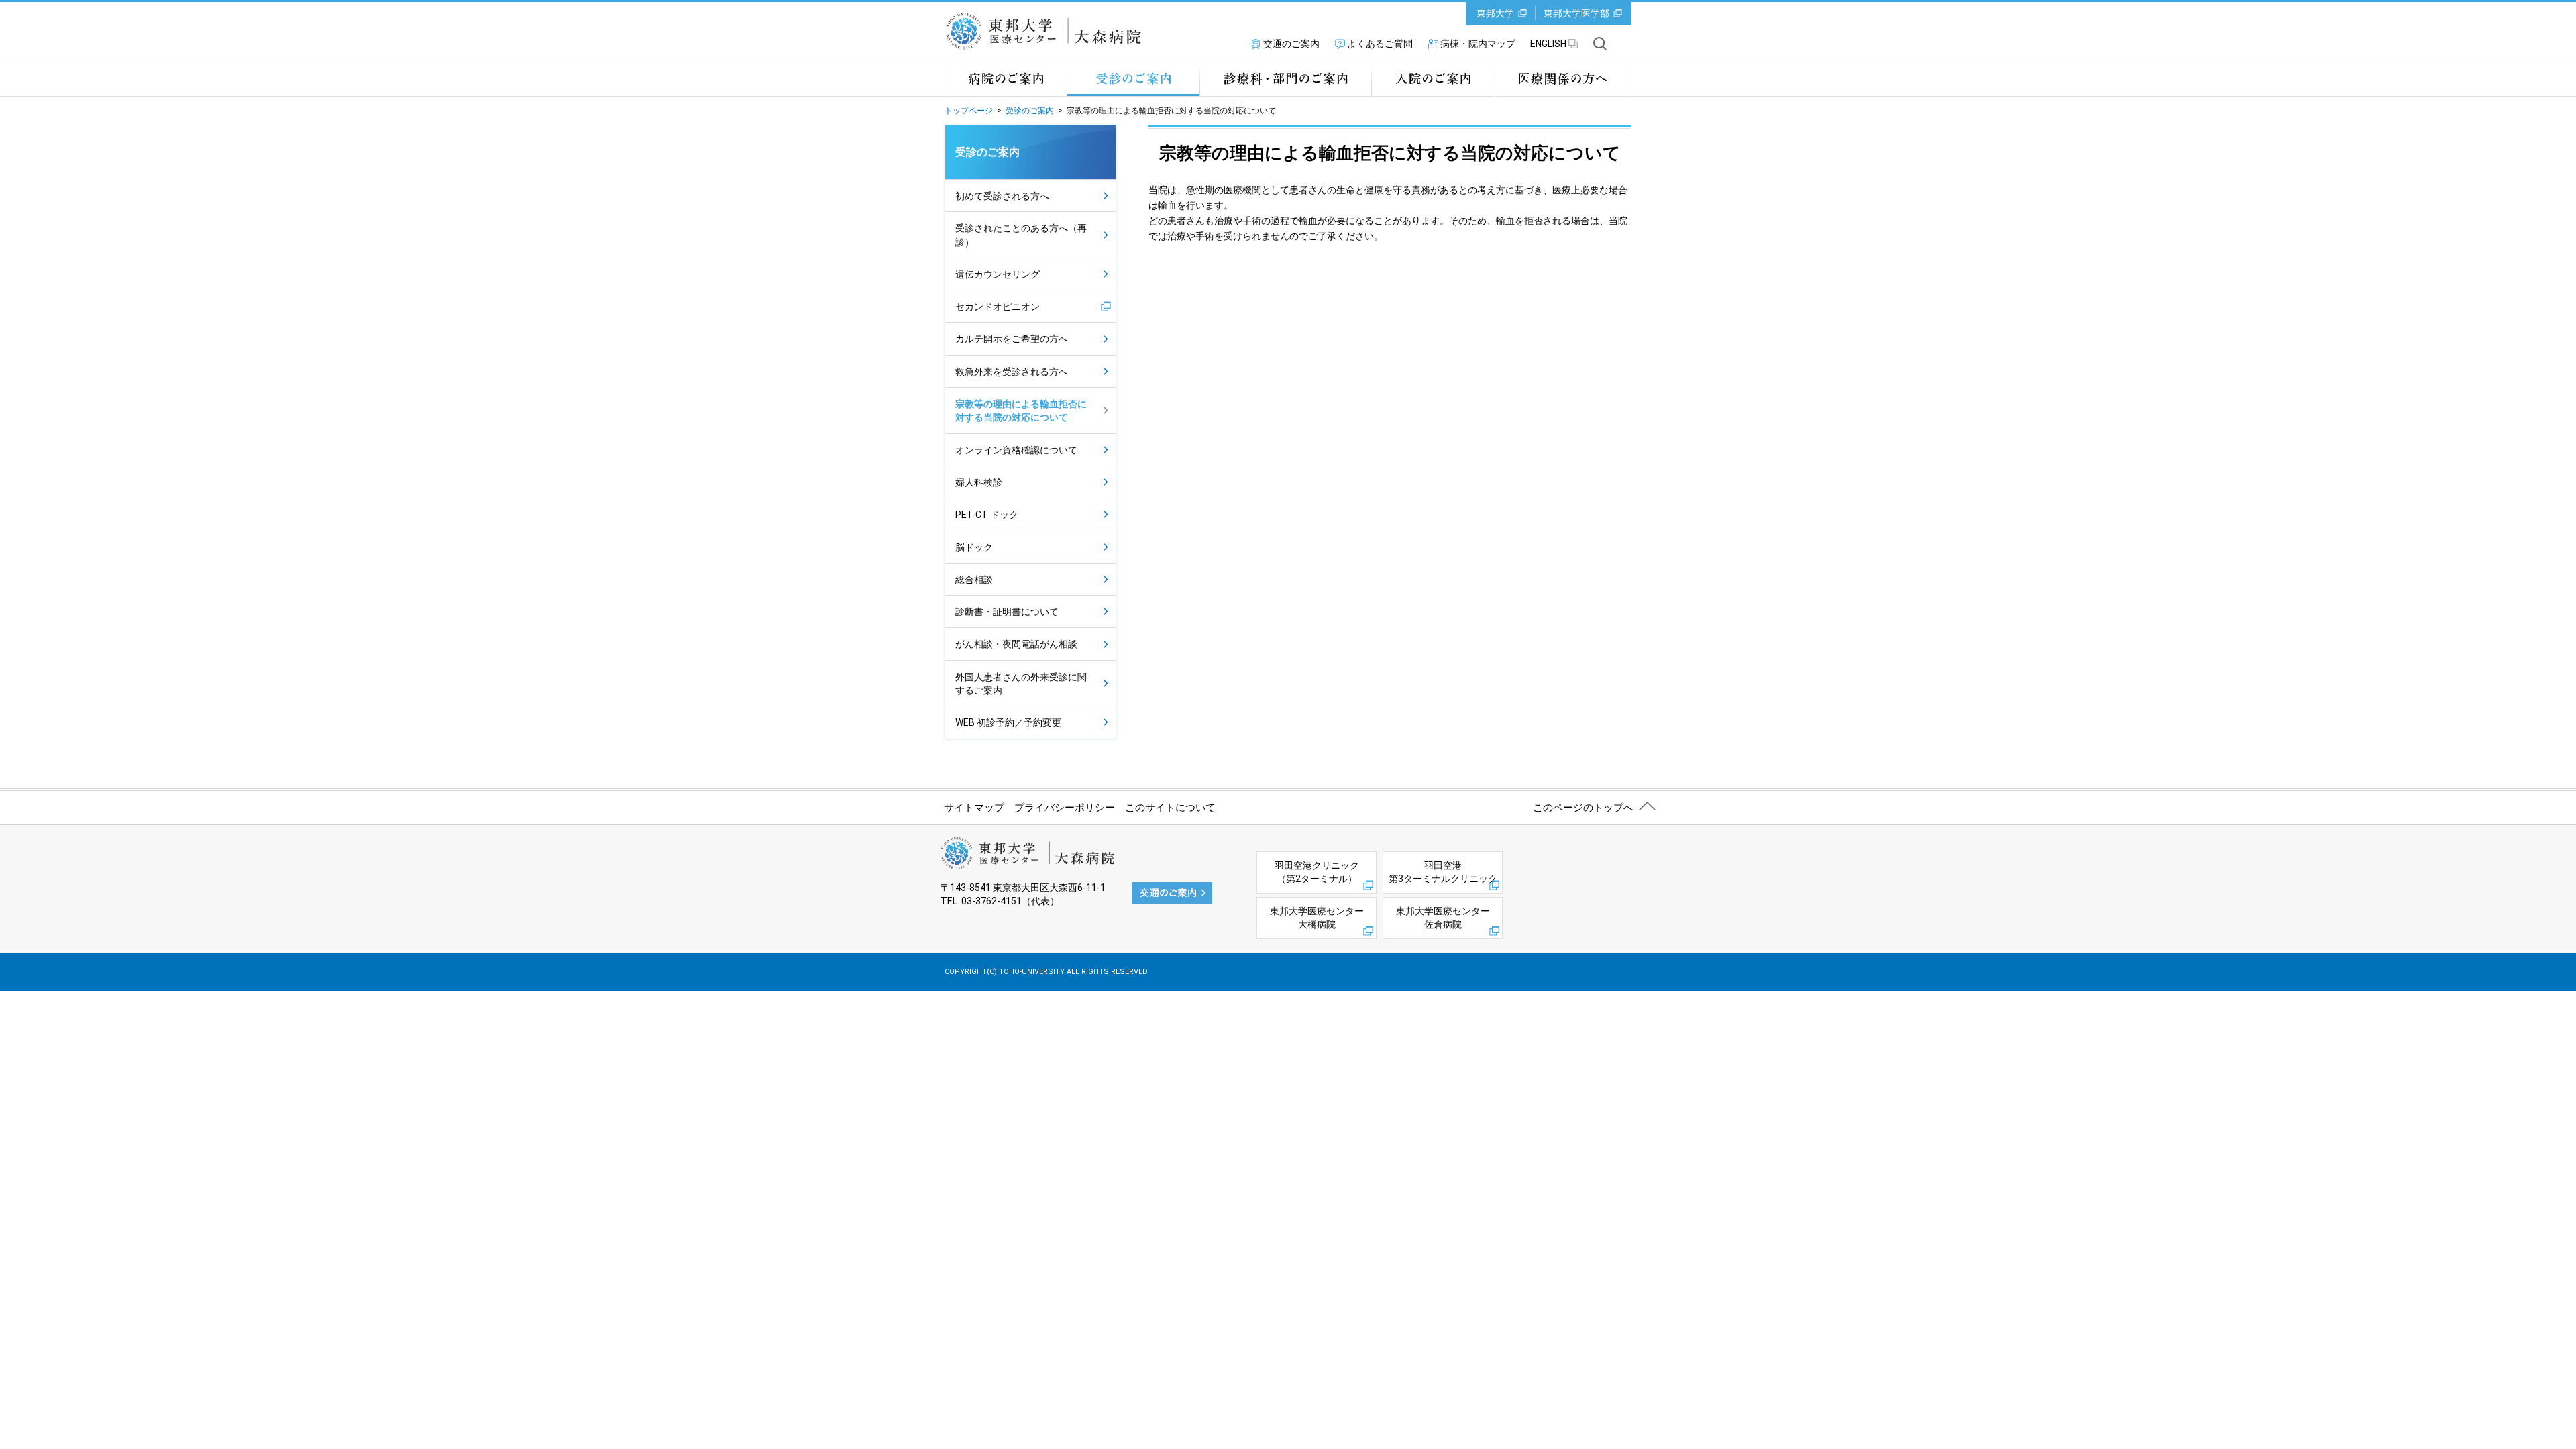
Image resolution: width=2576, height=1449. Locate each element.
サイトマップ (974, 808)
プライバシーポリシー (1065, 808)
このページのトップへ (1583, 808)
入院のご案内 (1433, 78)
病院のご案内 (1006, 78)
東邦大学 (1495, 13)
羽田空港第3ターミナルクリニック (1443, 872)
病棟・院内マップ (1478, 44)
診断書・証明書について (1007, 612)
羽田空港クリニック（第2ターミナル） (1317, 872)
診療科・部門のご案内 (1285, 78)
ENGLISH (1548, 44)
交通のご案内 (1291, 44)
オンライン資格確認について (1016, 450)
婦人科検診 (979, 482)
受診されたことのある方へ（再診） (1021, 235)
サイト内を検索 (1600, 44)
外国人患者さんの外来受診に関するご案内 (1021, 684)
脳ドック (974, 547)
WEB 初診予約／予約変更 (1008, 722)
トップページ (969, 111)
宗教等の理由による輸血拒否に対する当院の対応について (1021, 411)
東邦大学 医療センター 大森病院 (1048, 31)
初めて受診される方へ (1002, 196)
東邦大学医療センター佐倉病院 (1443, 918)
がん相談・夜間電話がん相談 (1016, 644)
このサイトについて (1170, 808)
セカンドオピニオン (998, 307)
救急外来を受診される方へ (1012, 372)
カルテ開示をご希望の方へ (1012, 339)
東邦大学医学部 (1576, 13)
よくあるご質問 (1380, 44)
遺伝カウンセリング (998, 274)
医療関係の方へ (1563, 78)
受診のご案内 (1133, 78)
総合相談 (974, 580)
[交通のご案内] (1172, 892)
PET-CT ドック (987, 515)
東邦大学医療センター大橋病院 (1317, 918)
